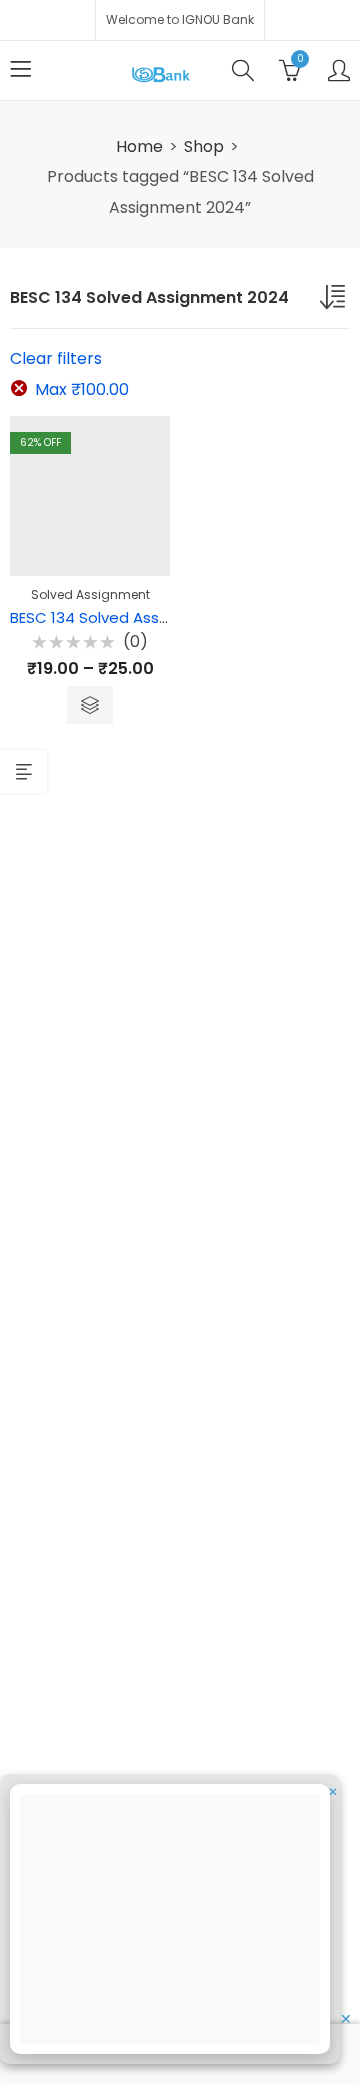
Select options (90, 705)
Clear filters (56, 358)
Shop (204, 146)
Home (139, 146)
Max (82, 389)
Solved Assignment (90, 594)
